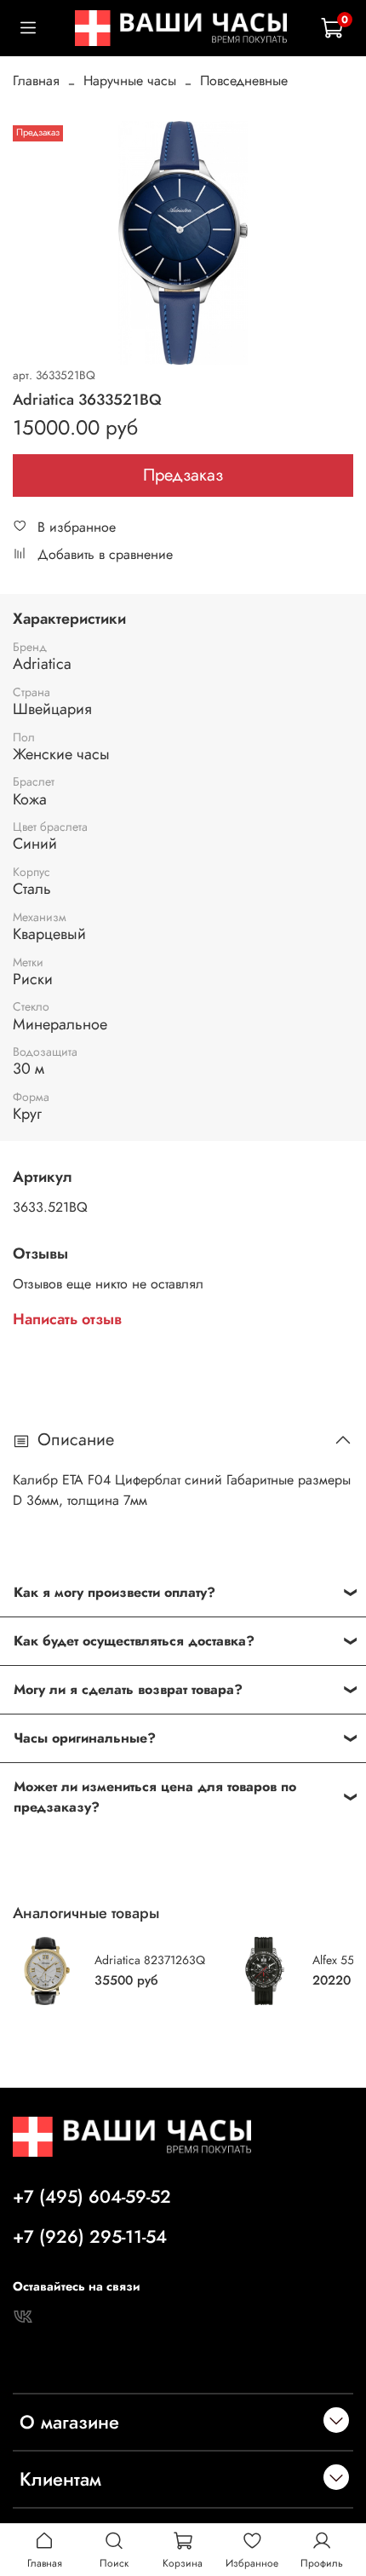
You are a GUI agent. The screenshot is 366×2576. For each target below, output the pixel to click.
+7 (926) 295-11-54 (90, 2237)
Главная (36, 81)
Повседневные (244, 81)
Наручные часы (130, 81)
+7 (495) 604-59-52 (92, 2197)
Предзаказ (183, 475)
